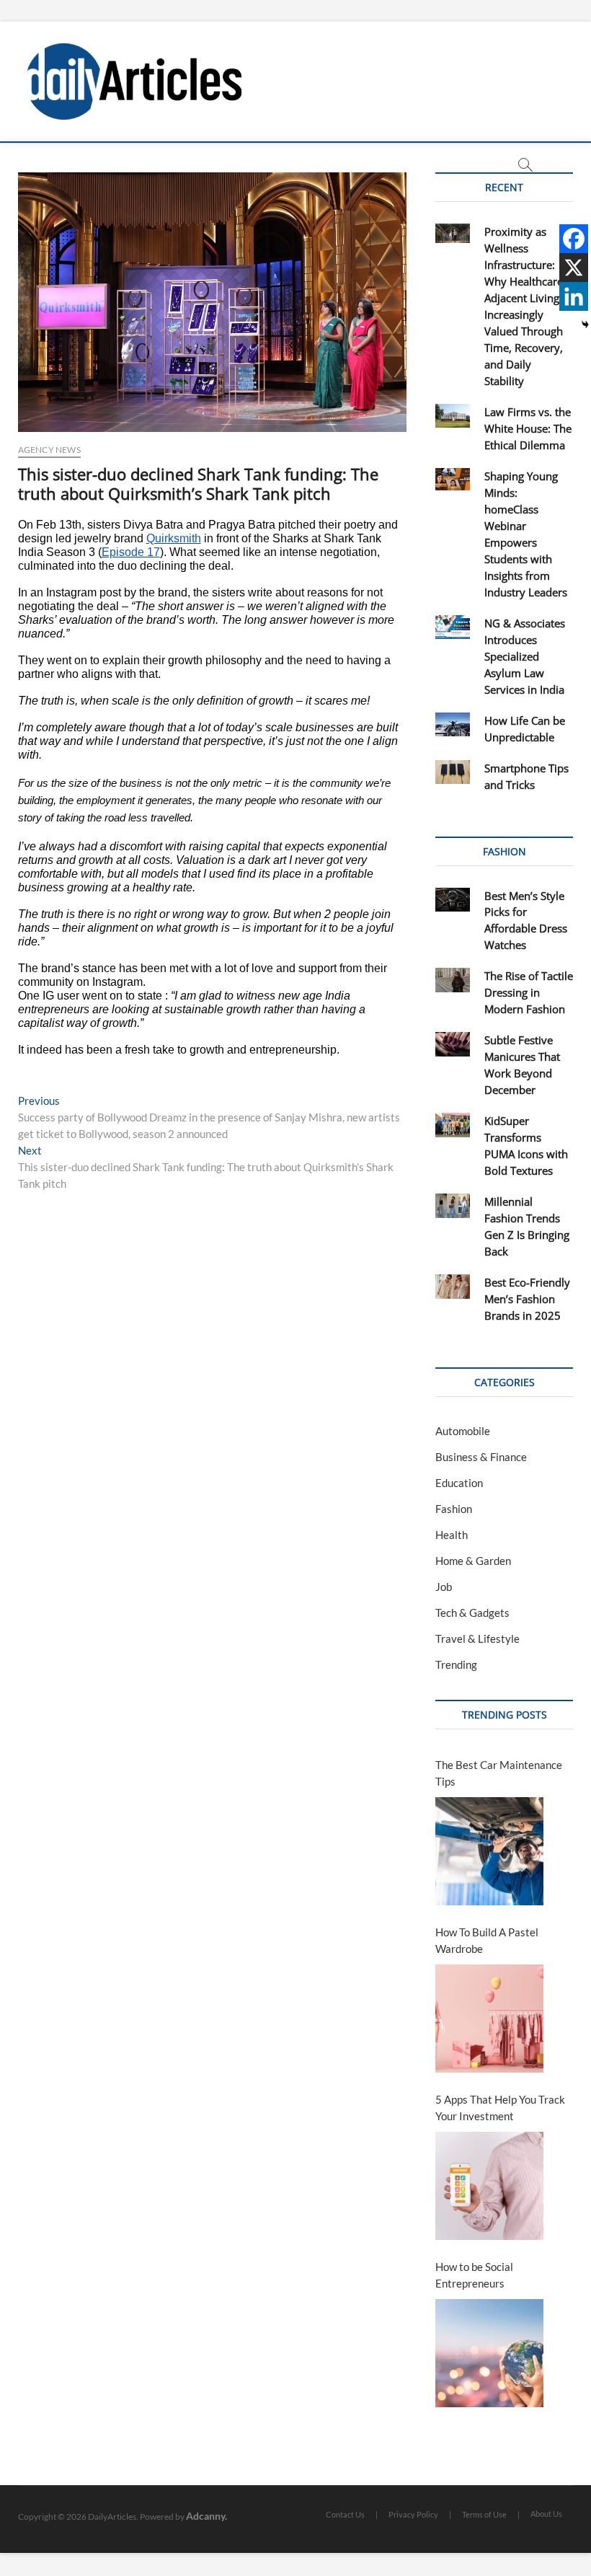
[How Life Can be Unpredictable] (452, 725)
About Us (546, 2514)
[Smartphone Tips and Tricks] (452, 772)
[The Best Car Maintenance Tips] (489, 1851)
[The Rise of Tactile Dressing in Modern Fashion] (452, 980)
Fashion (454, 1509)
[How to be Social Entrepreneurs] (489, 2353)
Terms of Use (484, 2514)
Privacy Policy (413, 2514)
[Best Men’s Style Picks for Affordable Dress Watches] (452, 900)
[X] (574, 268)
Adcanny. (206, 2516)
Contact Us (345, 2514)
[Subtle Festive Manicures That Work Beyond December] (452, 1044)
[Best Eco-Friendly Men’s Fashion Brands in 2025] (452, 1287)
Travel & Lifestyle (477, 1638)
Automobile (463, 1431)
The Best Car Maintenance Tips (499, 1773)
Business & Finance (481, 1457)
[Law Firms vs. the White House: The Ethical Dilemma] (452, 416)
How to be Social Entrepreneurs (474, 2275)
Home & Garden (473, 1561)
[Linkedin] (574, 296)
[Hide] (585, 325)
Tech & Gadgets (472, 1613)
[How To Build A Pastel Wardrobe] (489, 2019)
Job (444, 1587)
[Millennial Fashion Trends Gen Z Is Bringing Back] (452, 1206)
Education (459, 1483)
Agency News (49, 450)
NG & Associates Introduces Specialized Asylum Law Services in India (525, 656)
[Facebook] (574, 239)
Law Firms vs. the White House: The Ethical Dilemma (528, 428)
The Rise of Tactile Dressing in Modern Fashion (529, 992)
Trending (456, 1664)
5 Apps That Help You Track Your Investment (500, 2108)
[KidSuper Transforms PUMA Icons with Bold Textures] (452, 1125)
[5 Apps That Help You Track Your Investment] (489, 2186)
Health (452, 1535)
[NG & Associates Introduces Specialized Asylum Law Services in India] (452, 627)
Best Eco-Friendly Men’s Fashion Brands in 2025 (527, 1299)
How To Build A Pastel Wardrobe (487, 1940)
